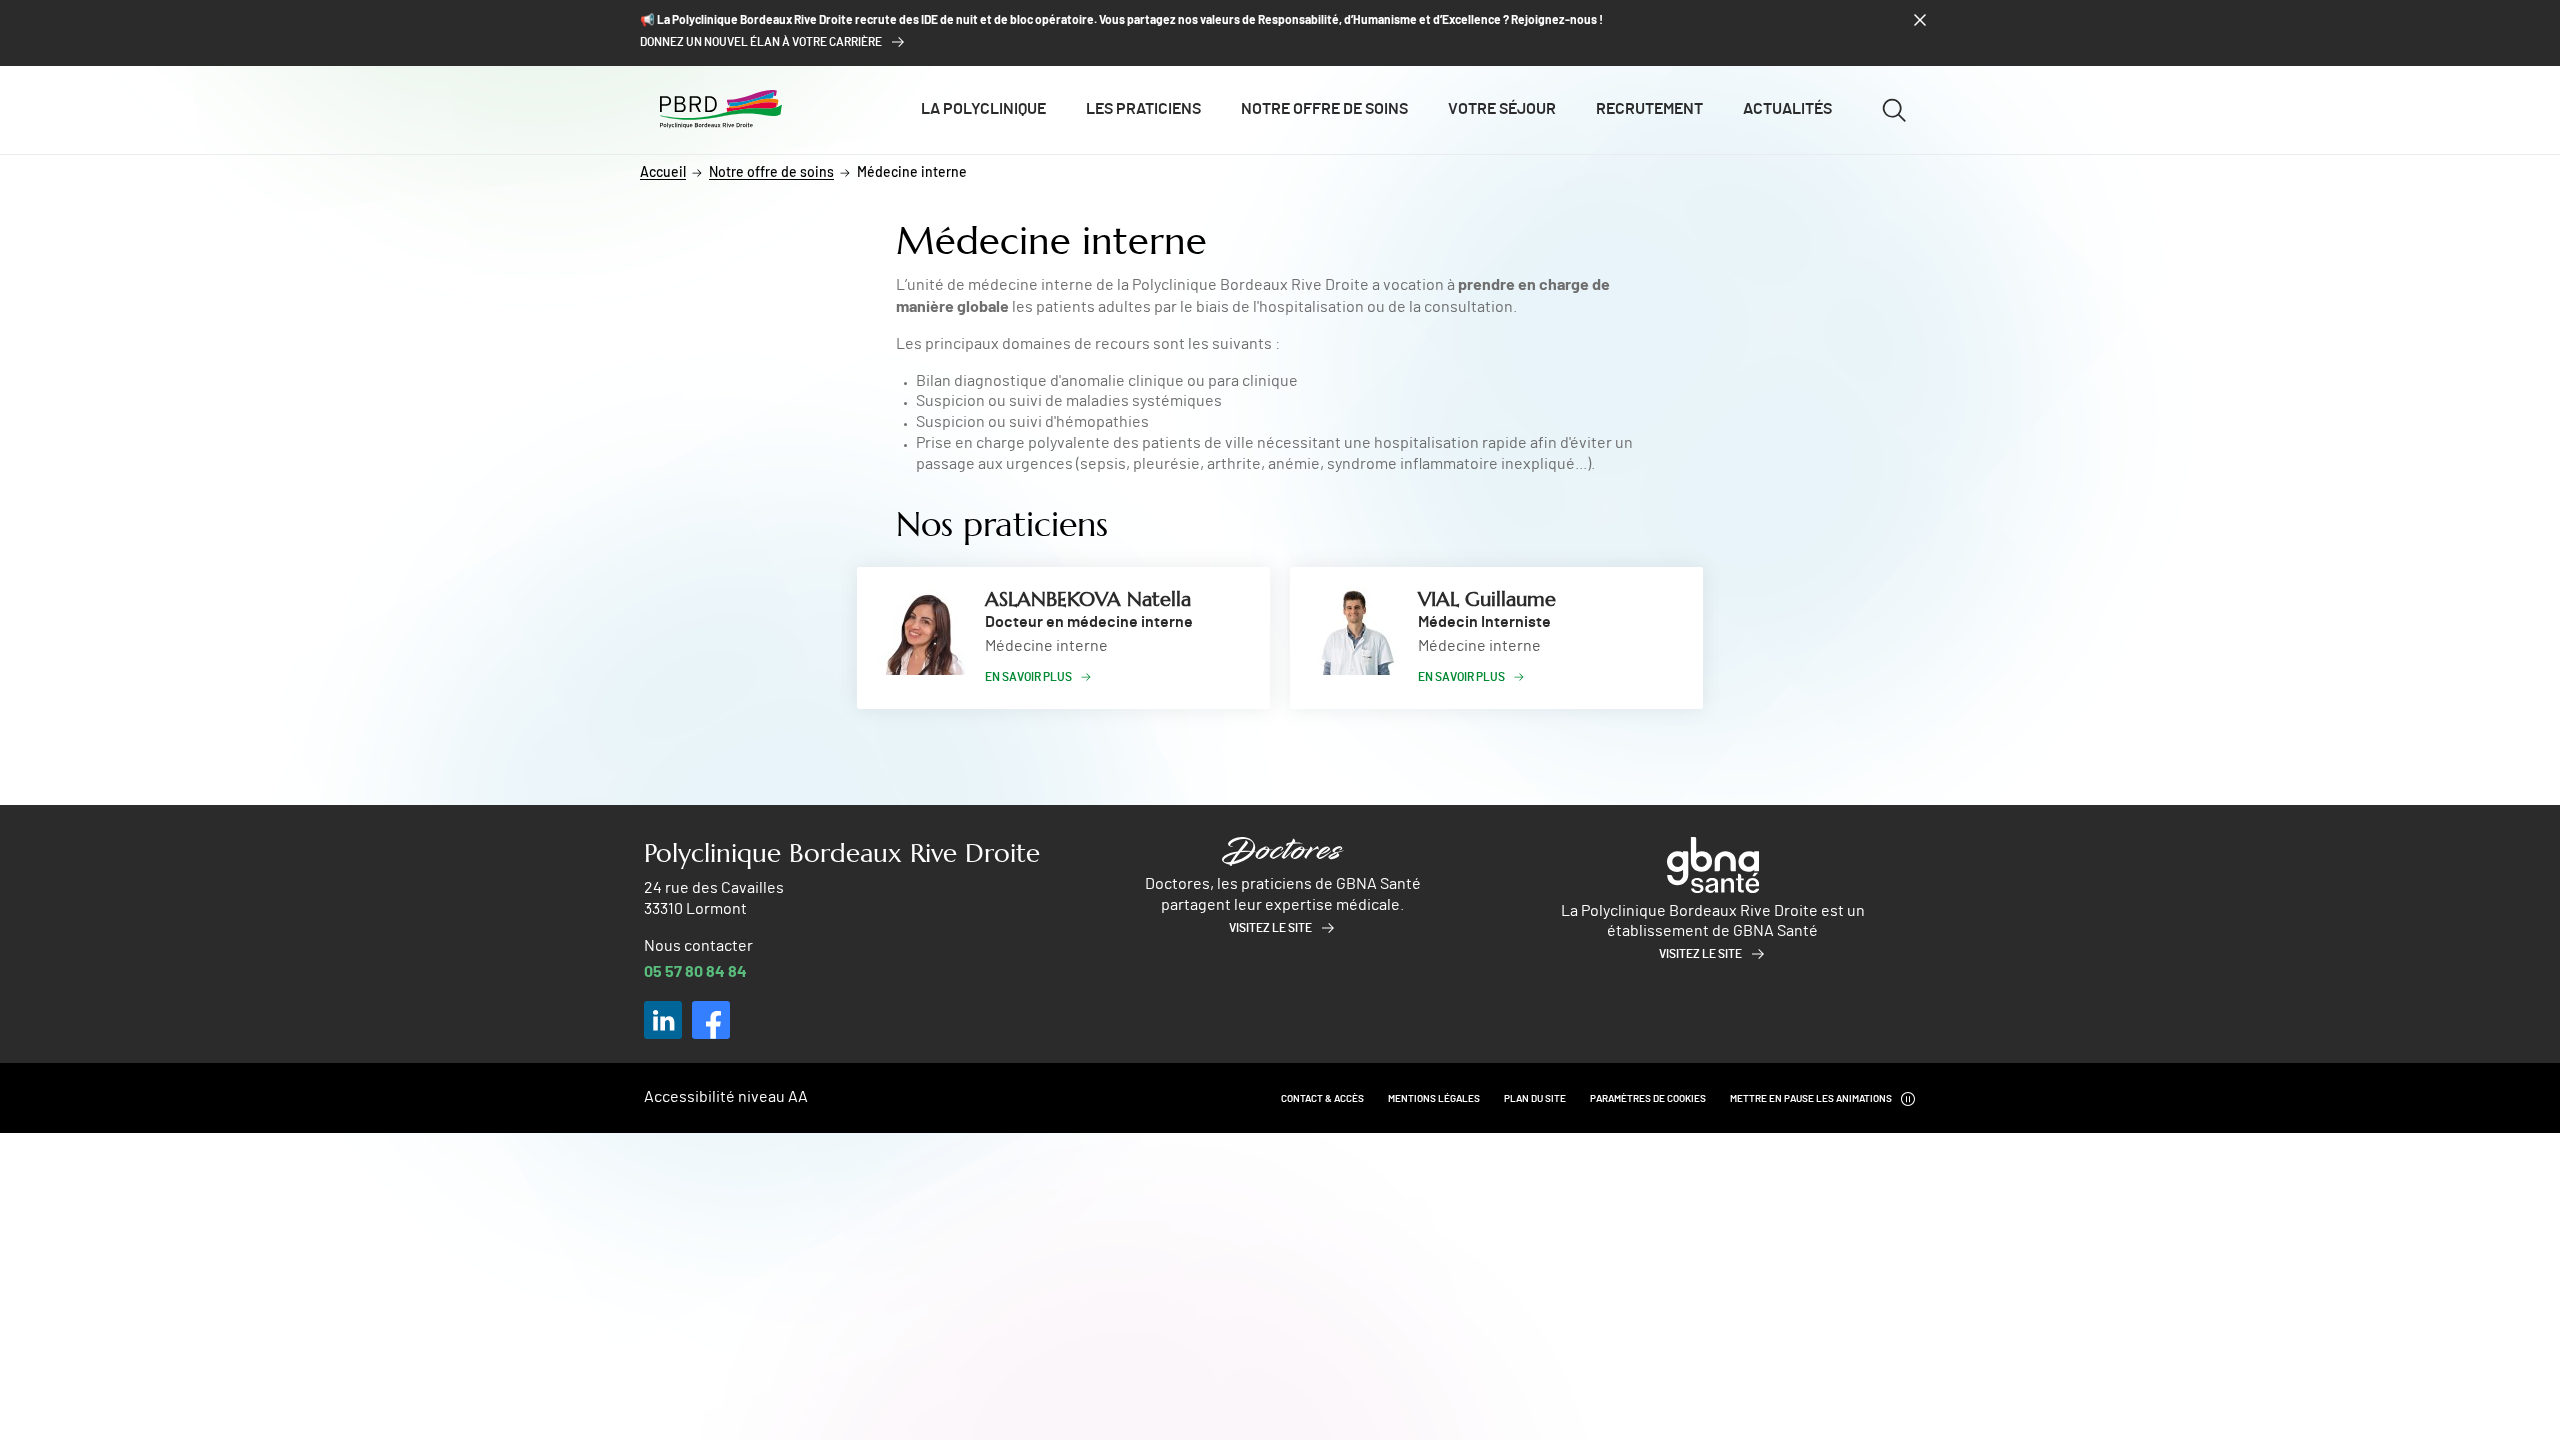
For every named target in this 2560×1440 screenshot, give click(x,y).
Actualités (1787, 109)
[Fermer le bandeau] (1920, 20)
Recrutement (1649, 109)
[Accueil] (721, 109)
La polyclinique (983, 109)
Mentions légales (1434, 1099)
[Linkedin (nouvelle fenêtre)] (663, 1020)
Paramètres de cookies (1648, 1099)
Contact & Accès (1322, 1099)
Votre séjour (1502, 109)
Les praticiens (1143, 109)
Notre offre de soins (1324, 109)
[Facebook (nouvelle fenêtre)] (711, 1020)
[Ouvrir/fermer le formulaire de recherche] (1894, 110)
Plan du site (1535, 1099)
